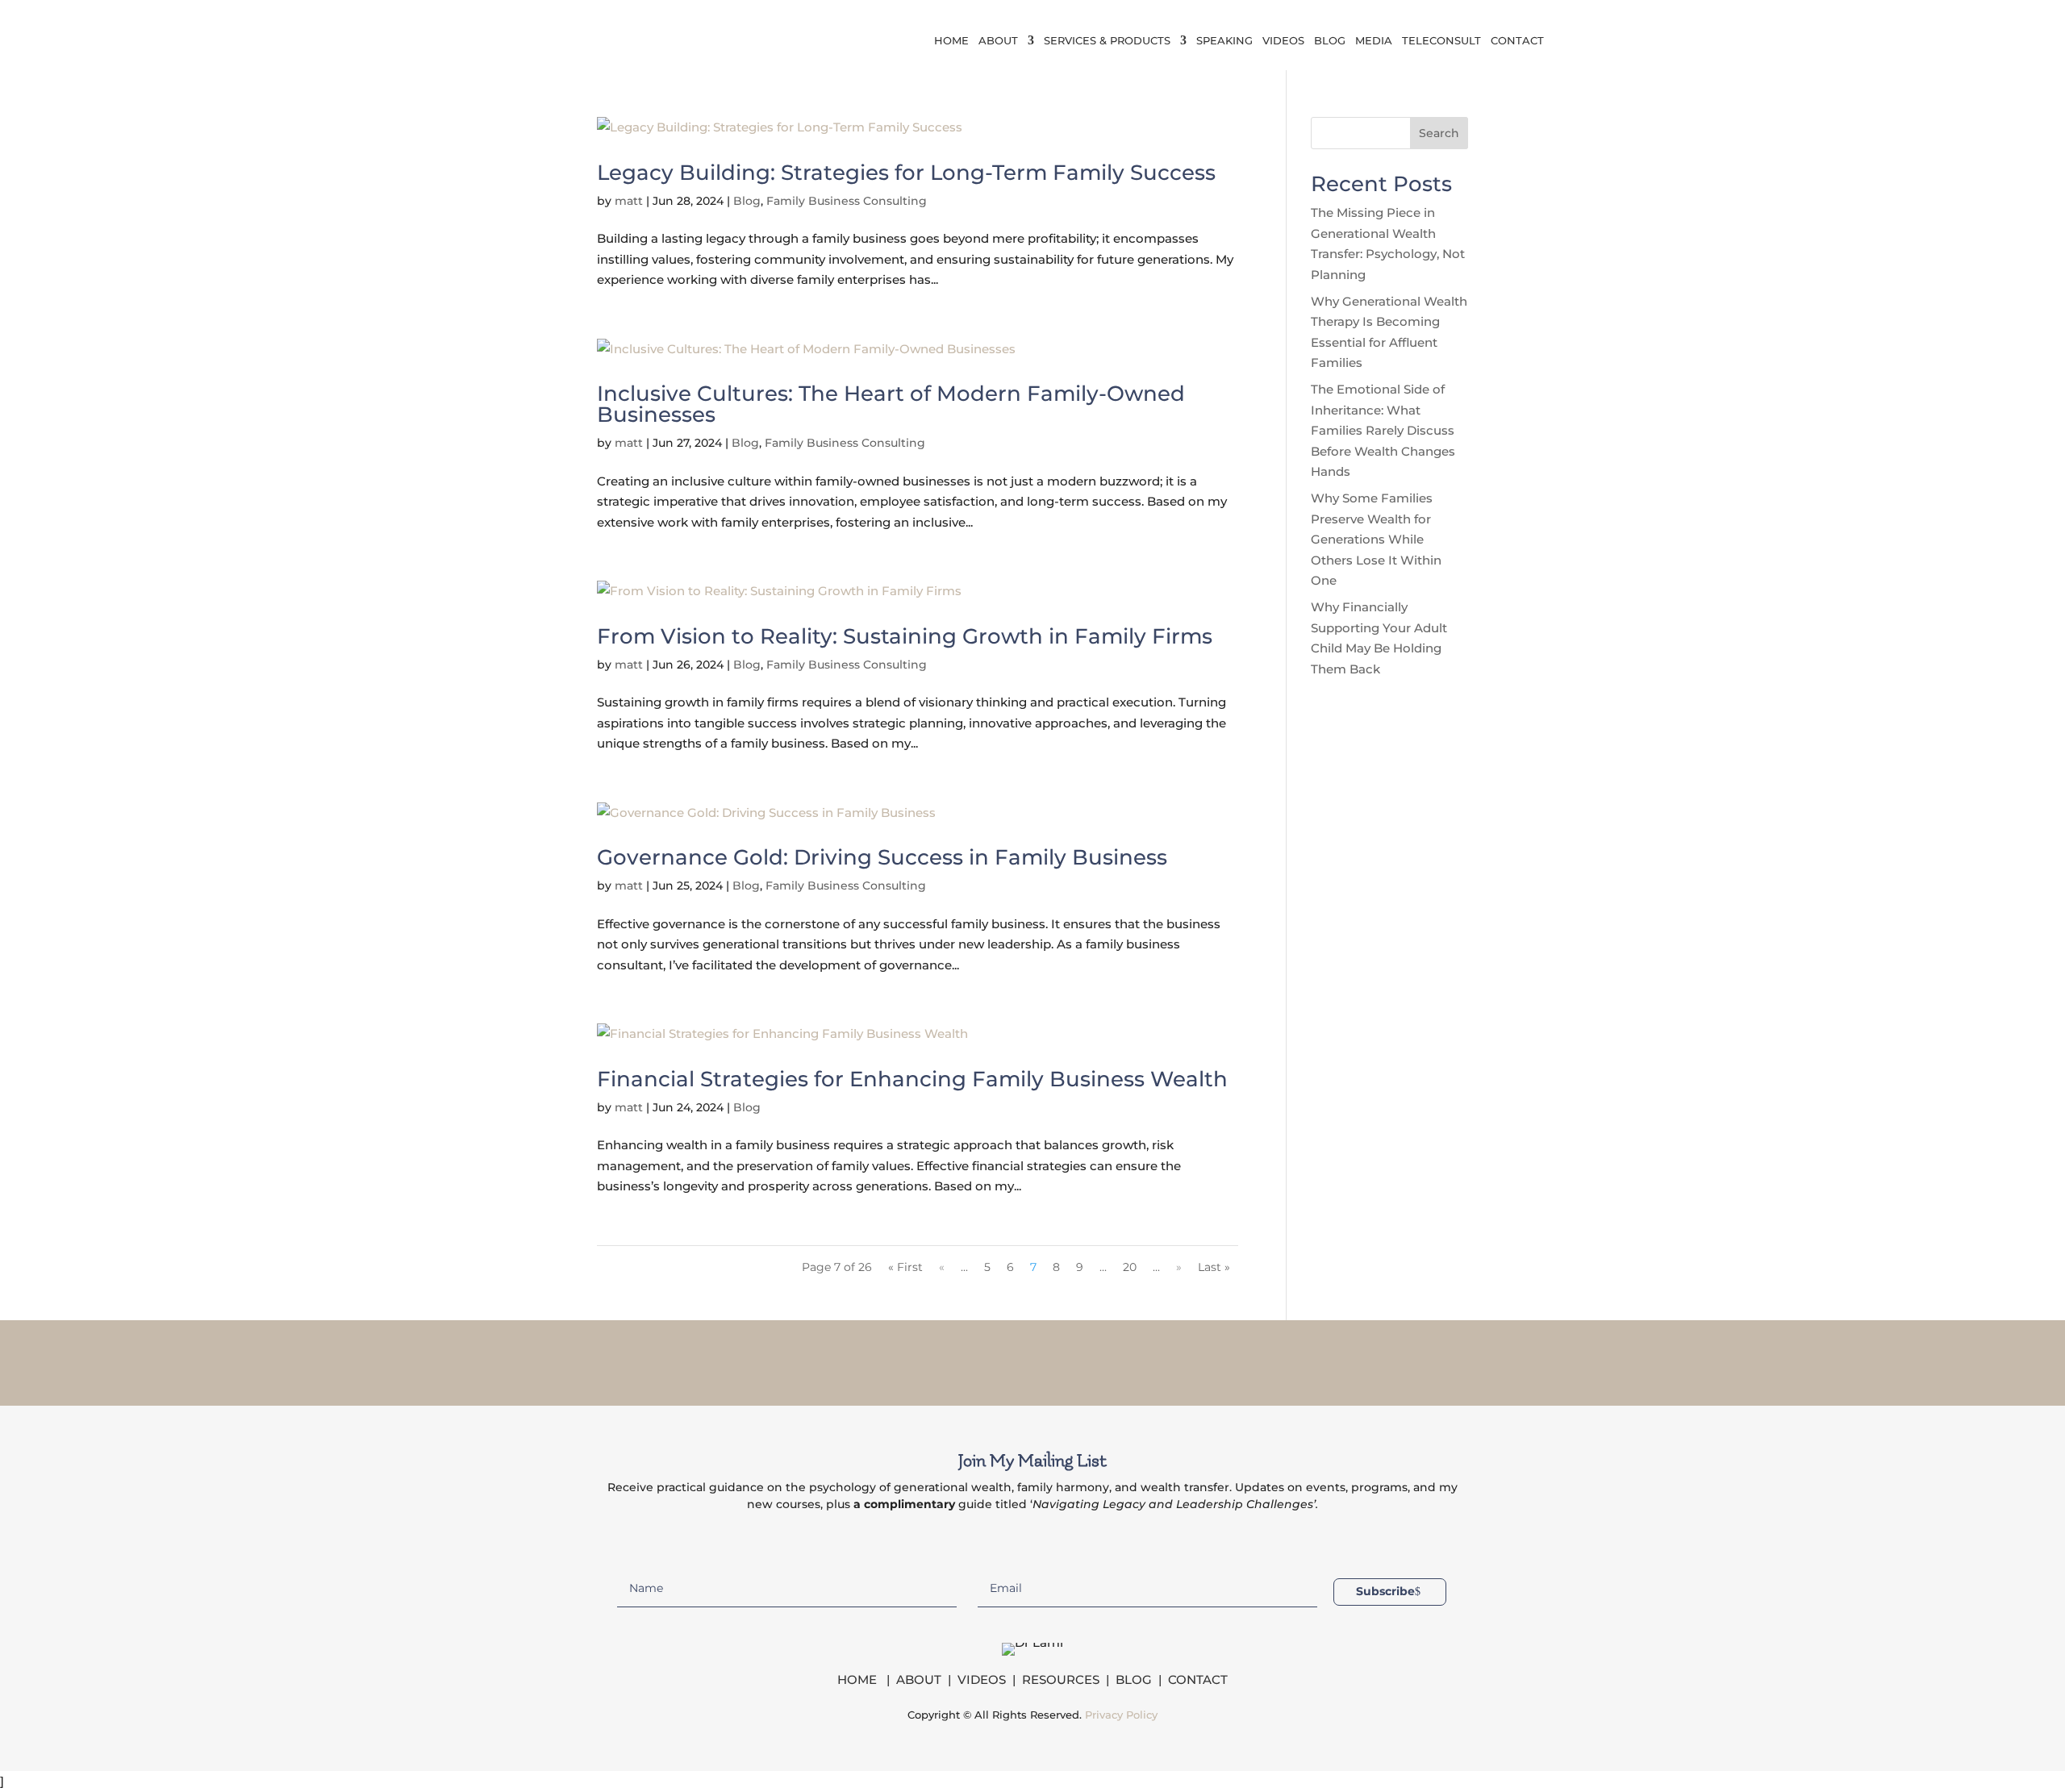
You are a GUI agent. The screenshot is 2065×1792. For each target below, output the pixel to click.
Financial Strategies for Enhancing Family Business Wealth (912, 1079)
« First (905, 1267)
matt (629, 201)
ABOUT (919, 1679)
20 (1130, 1267)
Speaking (1224, 41)
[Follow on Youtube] (1095, 1360)
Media (1374, 41)
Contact (1517, 41)
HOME (859, 1679)
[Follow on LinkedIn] (1053, 1360)
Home (951, 41)
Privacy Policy (1121, 1715)
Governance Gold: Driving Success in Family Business (882, 857)
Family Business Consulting (847, 201)
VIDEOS (982, 1679)
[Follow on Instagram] (1012, 1360)
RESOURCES (1061, 1679)
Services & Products (1107, 41)
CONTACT (1198, 1679)
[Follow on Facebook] (970, 1360)
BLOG (1134, 1679)
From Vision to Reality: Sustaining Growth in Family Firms (905, 636)
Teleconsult (1441, 41)
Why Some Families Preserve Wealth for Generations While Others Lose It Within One (1376, 539)
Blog (1330, 41)
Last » (1214, 1267)
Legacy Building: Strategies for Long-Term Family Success (906, 173)
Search (1439, 133)
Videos (1283, 41)
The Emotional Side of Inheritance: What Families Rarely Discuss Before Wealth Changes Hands (1383, 430)
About (998, 41)
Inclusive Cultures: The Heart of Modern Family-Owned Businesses (891, 404)
